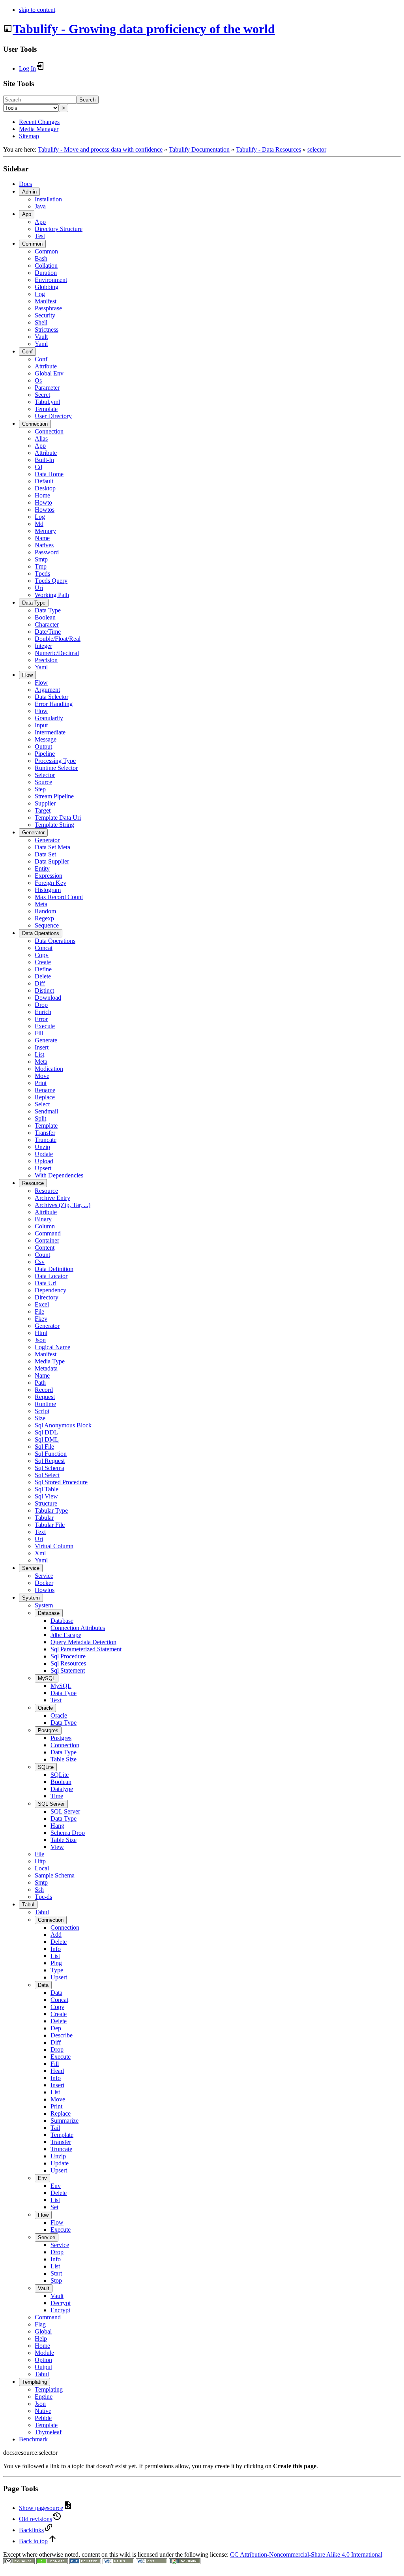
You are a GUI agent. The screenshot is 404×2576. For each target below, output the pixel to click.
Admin (29, 192)
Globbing (47, 287)
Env (42, 2178)
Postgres (48, 1730)
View (57, 1847)
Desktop (45, 488)
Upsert (43, 1168)
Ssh (39, 1890)
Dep (56, 2028)
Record (44, 1390)
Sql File (44, 1447)
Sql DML (47, 1439)
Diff (40, 983)
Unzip (42, 1147)
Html (41, 1333)
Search (87, 100)
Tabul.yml (47, 402)
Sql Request (50, 1461)
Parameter (47, 388)
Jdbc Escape (66, 1635)
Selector (45, 775)
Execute (45, 1026)
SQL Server (51, 1804)
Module (44, 2353)
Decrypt (61, 2303)
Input (41, 725)
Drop (41, 1005)
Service (31, 1568)
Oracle (45, 1708)
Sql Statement (68, 1670)
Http (40, 1861)
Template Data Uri (58, 818)
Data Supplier (52, 861)
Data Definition (54, 1269)
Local (42, 1868)
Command (48, 1233)
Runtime (45, 1404)
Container (47, 1240)
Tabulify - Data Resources (268, 149)
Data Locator (51, 1276)
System (31, 1598)
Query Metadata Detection (83, 1642)
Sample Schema (55, 1875)
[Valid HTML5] (118, 2562)
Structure (46, 1503)
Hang (57, 1826)
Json (40, 1340)
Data (43, 1985)
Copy (42, 955)
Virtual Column (54, 1546)
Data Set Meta (52, 847)
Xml (40, 1553)
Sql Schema (50, 1468)
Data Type (34, 603)
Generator (33, 833)
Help (41, 2338)
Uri (39, 588)
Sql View (46, 1496)
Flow (27, 675)
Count (42, 1255)
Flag (40, 2324)
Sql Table (47, 1489)
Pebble (43, 2418)
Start (56, 2273)
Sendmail (46, 1111)
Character (47, 624)
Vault (41, 337)
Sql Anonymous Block (63, 1425)
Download (48, 998)
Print (41, 1083)
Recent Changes (39, 122)
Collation (46, 266)
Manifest (46, 301)
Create (43, 962)
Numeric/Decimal (57, 653)
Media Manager (39, 129)
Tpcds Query (51, 581)
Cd (38, 467)
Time (57, 1796)
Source (43, 782)
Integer (43, 646)
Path (40, 1383)
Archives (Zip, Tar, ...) (63, 1205)
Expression (49, 876)
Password (47, 552)
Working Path (52, 595)
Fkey (41, 1319)
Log (40, 294)
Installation (48, 199)
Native (43, 2411)
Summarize (65, 2121)
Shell (41, 322)
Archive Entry (52, 1198)
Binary (43, 1219)
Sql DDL (46, 1432)
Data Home (49, 474)
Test (40, 236)
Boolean (45, 617)
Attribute (46, 366)
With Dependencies (59, 1175)
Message (46, 739)
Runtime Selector (56, 768)
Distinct (44, 990)
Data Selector (51, 697)
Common (32, 244)
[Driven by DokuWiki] (185, 2562)
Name (42, 538)
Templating (35, 2382)
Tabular (44, 1518)
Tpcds (42, 574)
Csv (40, 1262)
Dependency (50, 1290)
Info (56, 1949)
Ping (56, 1963)
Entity (42, 868)
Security (45, 315)
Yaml (41, 344)
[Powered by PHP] (85, 2562)
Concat (44, 948)
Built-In (44, 460)
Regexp (44, 918)
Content (45, 1248)
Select (42, 1104)
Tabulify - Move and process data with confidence (100, 149)
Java (40, 206)
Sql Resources (68, 1663)
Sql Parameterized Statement (86, 1649)
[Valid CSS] (151, 2562)
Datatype (62, 1789)
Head (57, 2071)
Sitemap (29, 136)
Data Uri (46, 1283)
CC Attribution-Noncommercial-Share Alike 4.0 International (306, 2554)
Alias (41, 438)
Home (42, 495)
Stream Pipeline (54, 796)
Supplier (45, 803)
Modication (49, 1069)
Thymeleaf (48, 2432)
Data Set (45, 854)
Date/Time (48, 632)
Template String (54, 825)
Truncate (46, 1140)
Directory (47, 1297)
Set (54, 2207)
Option (43, 2360)
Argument (47, 690)
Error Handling (54, 704)
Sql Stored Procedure (61, 1482)
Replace (45, 1097)
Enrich (43, 1012)
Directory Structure (59, 229)
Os (38, 380)
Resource (33, 1183)
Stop (56, 2280)
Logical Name (52, 1347)
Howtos (45, 510)
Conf (27, 352)
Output (43, 746)
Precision (46, 660)
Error (41, 1019)
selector (317, 149)
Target (43, 810)
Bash (41, 258)
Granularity (49, 718)
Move (42, 1076)
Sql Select (47, 1475)
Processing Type (55, 761)
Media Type (50, 1361)
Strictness (47, 330)
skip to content (37, 10)
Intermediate (50, 732)
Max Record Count (59, 897)
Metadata (46, 1368)
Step (40, 789)
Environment (51, 280)
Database (49, 1613)
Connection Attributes (78, 1628)
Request (45, 1397)
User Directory (53, 416)
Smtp (41, 559)
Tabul (28, 1905)
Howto (43, 502)
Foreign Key (50, 883)
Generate (46, 1040)
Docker (44, 1583)
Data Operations (41, 933)
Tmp (41, 566)
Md (39, 524)
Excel (42, 1304)
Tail (55, 2128)
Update (44, 1154)
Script (42, 1411)
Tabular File (50, 1525)
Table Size (64, 1759)
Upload (44, 1161)
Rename (45, 1090)
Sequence (47, 925)
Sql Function (51, 1454)
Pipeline (45, 754)
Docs (25, 184)
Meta (41, 904)
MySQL (47, 1678)
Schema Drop (68, 1833)
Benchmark (33, 2439)
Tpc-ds (43, 1897)
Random (45, 911)
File (39, 1311)
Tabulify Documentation (199, 149)
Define (43, 969)
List (39, 1054)
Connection (35, 424)
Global (43, 2331)
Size (40, 1418)
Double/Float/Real (58, 639)
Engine (44, 2397)
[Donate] (52, 2562)
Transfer (45, 1133)
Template (46, 409)
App (27, 214)
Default (44, 481)
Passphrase (48, 308)
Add (56, 1935)
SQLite (46, 1767)
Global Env (49, 373)
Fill (39, 1033)
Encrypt (60, 2310)
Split (40, 1118)
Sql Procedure (68, 1656)
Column (45, 1226)
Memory (45, 531)
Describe (62, 2035)
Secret (42, 395)
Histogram (48, 890)
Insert (42, 1047)
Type (57, 1970)
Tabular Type (51, 1510)
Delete (43, 976)
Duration (46, 273)
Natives (44, 545)
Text (40, 1532)
